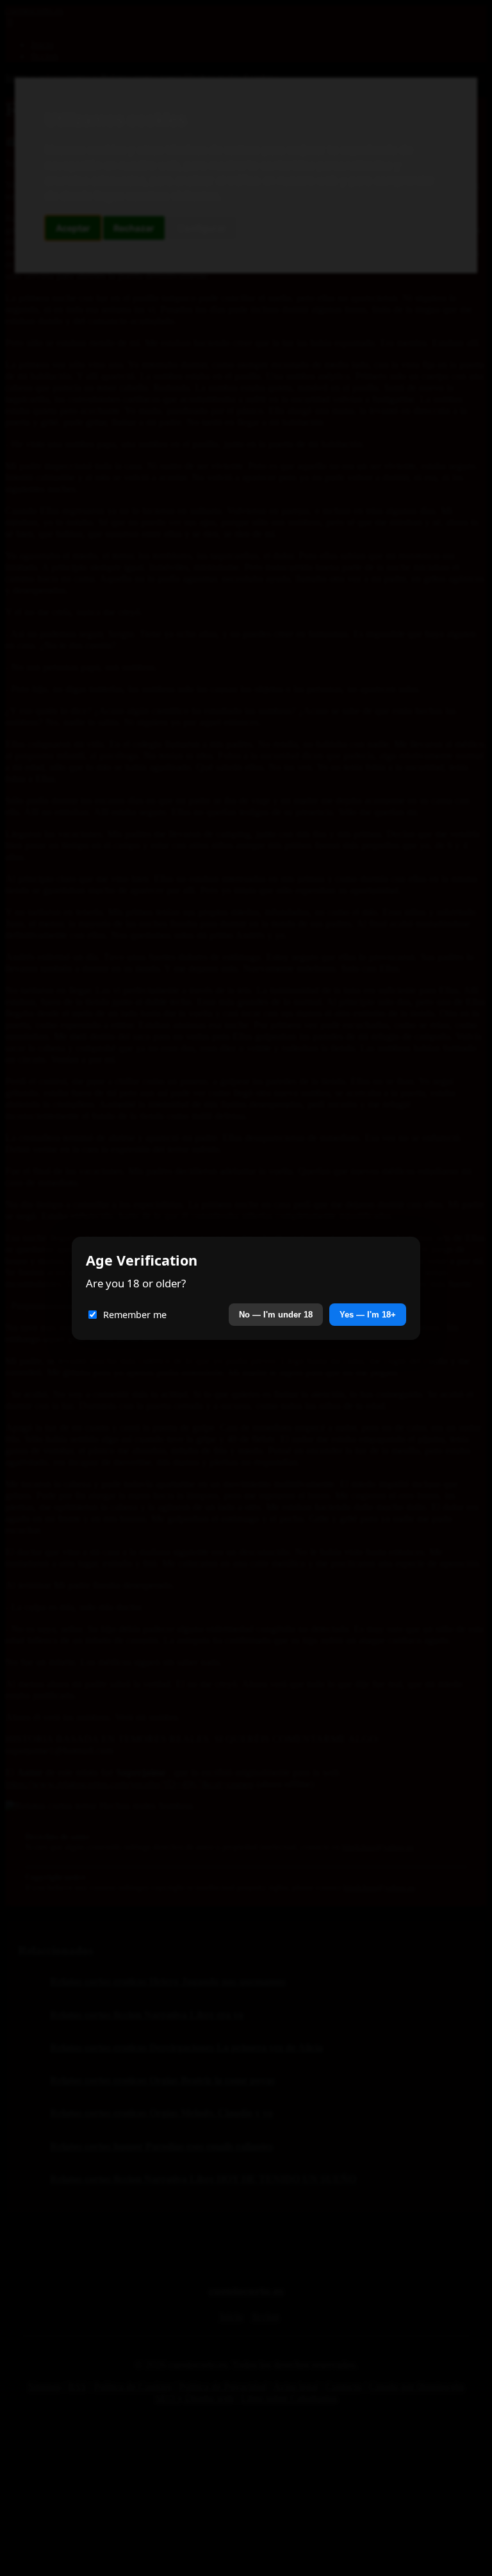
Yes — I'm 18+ (368, 1315)
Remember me (135, 1315)
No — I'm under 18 (276, 1315)
